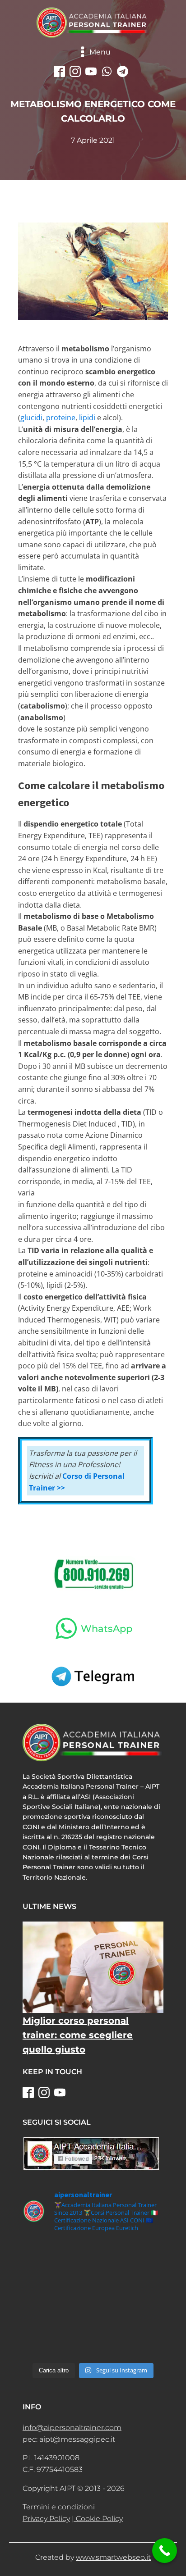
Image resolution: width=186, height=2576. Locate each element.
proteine (61, 418)
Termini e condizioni (59, 2507)
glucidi (31, 418)
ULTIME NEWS (49, 1906)
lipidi (87, 418)
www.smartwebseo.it (113, 2557)
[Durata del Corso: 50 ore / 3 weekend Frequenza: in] (93, 2305)
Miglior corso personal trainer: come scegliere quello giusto (78, 2035)
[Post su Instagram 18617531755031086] (93, 2350)
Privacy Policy (46, 2519)
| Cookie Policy (97, 2519)
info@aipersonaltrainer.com (72, 2428)
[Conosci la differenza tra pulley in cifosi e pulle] (93, 2254)
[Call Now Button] (165, 2551)
